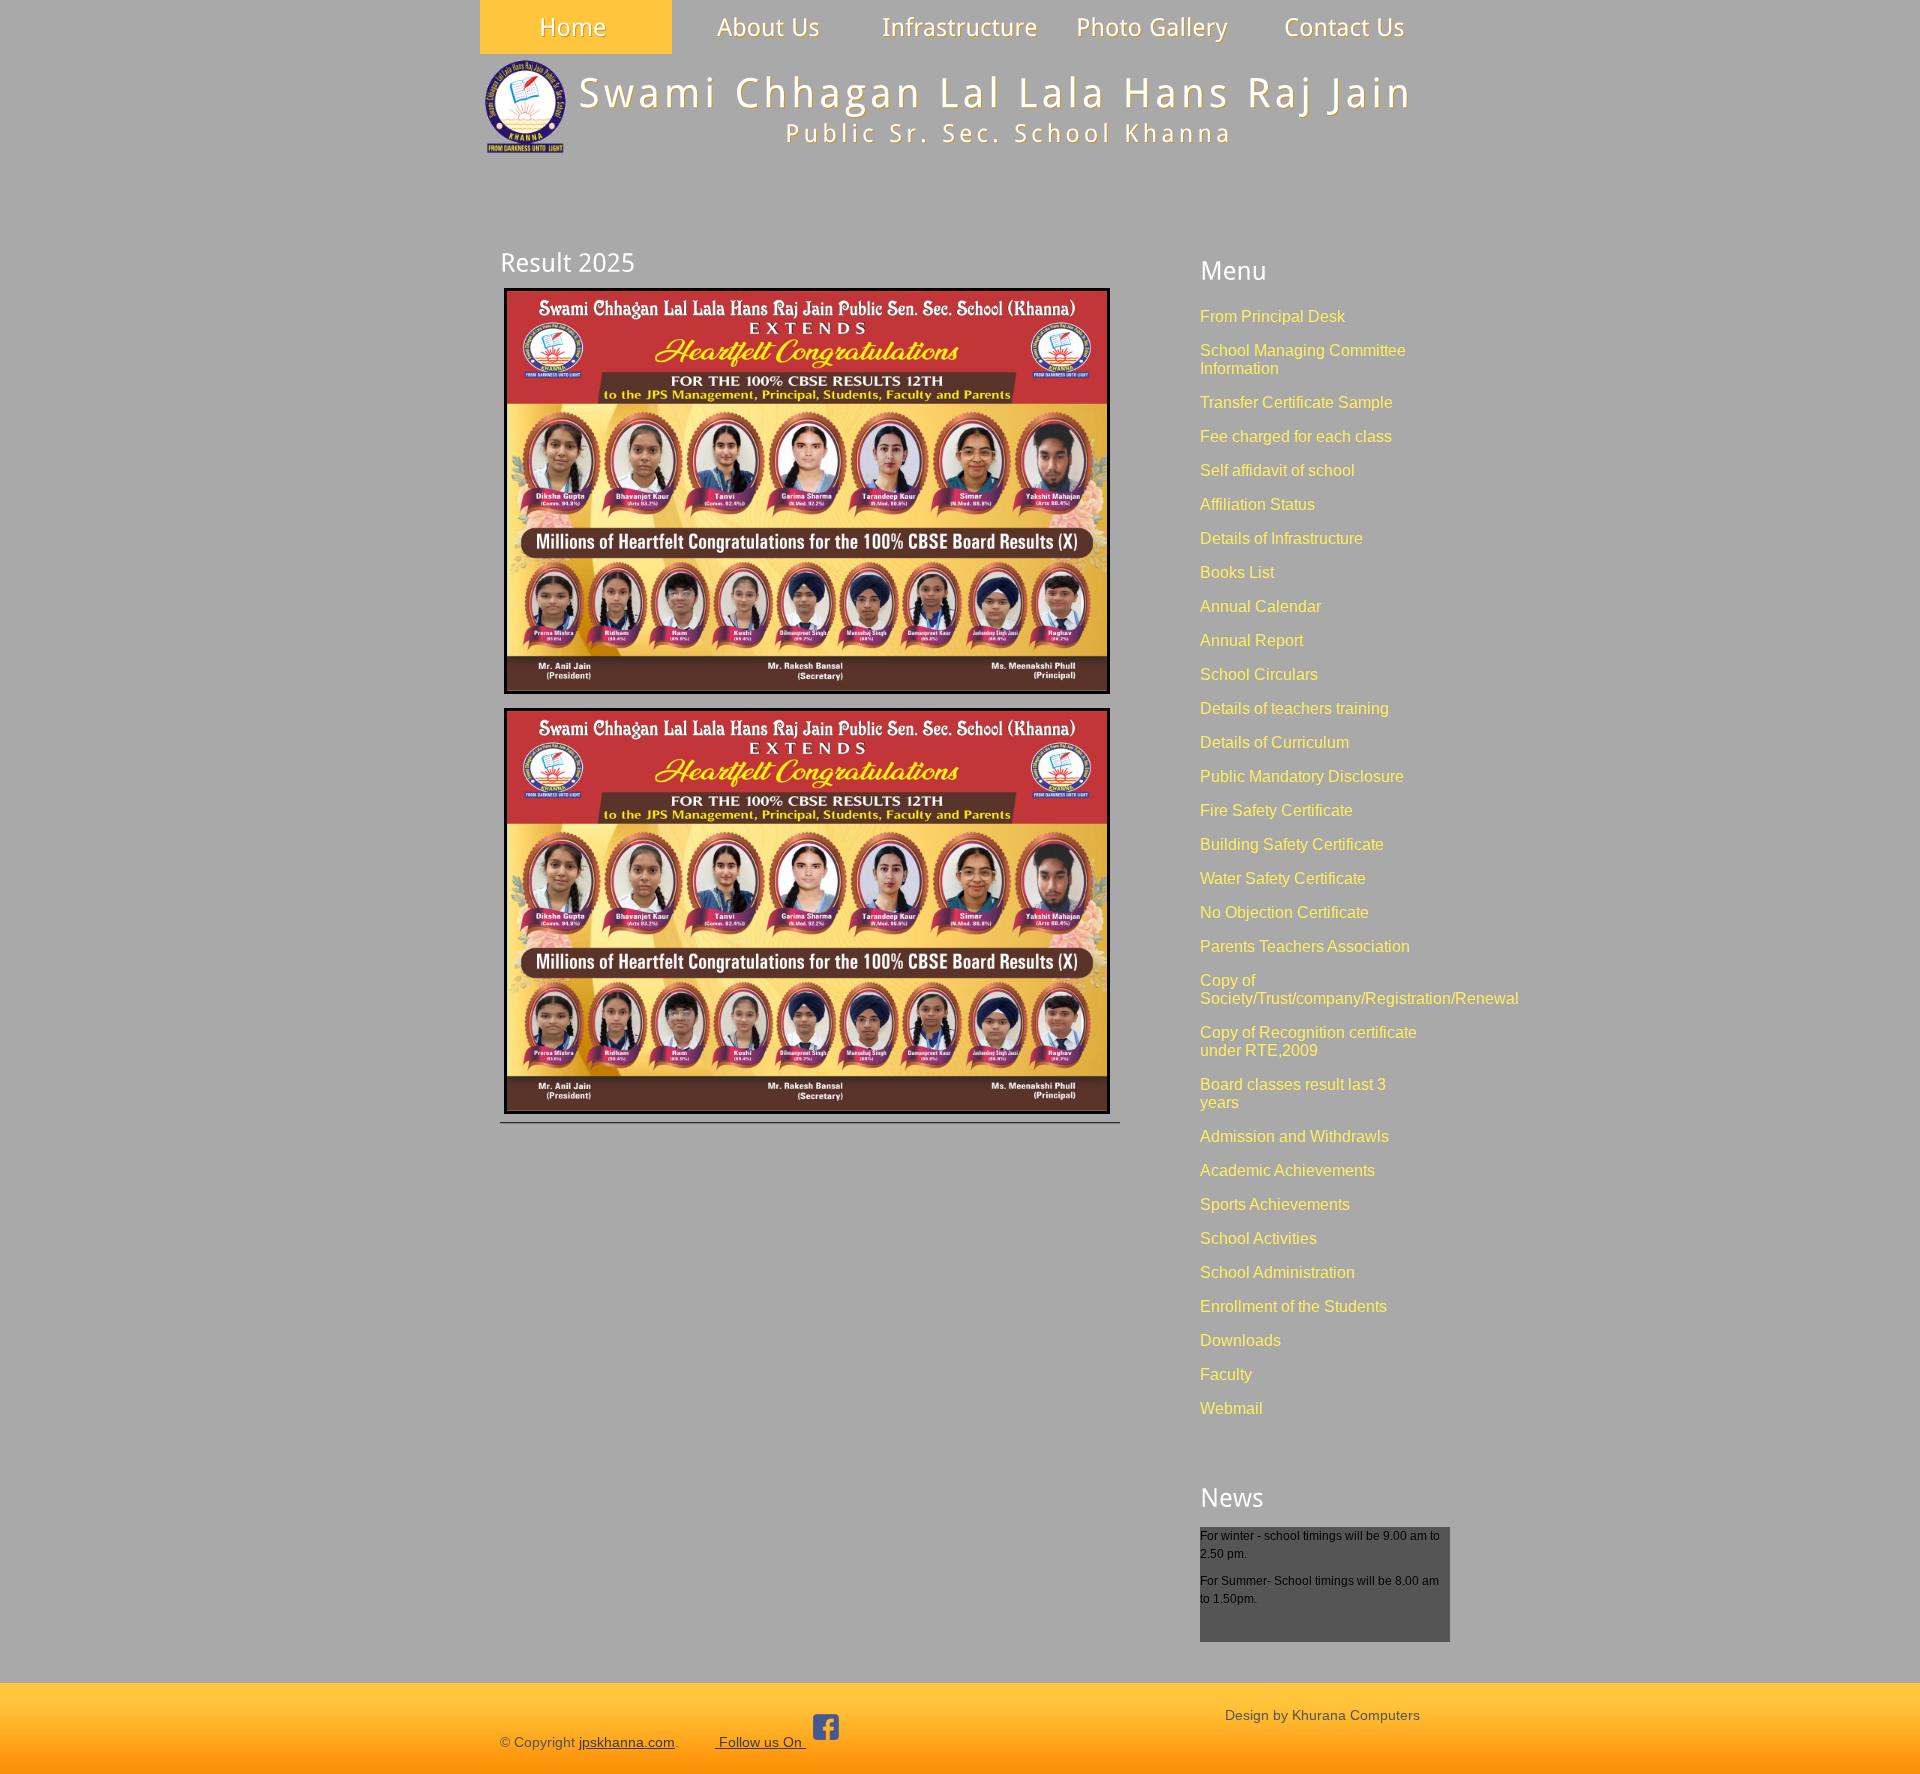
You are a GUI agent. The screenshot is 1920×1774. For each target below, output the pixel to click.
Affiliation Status (1257, 504)
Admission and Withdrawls (1294, 1136)
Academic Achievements (1287, 1170)
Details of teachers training (1294, 708)
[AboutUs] (768, 27)
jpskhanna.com (627, 1742)
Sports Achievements (1275, 1204)
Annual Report (1251, 640)
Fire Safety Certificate (1276, 810)
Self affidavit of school (1277, 470)
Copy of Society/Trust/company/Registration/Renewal (1359, 989)
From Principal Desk (1272, 316)
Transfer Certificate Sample (1296, 402)
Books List (1237, 572)
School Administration (1277, 1272)
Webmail (1231, 1408)
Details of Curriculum (1274, 742)
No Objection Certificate (1284, 912)
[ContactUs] (1344, 27)
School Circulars (1259, 674)
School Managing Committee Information (1303, 359)
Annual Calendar (1260, 606)
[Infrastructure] (960, 27)
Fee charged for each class (1296, 436)
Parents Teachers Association (1305, 946)
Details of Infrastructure (1281, 538)
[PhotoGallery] (1152, 27)
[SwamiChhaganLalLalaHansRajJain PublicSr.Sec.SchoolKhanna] (960, 108)
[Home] (576, 27)
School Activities (1258, 1238)
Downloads (1240, 1340)
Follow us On (760, 1742)
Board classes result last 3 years (1293, 1093)
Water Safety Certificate (1283, 878)
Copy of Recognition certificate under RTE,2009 (1308, 1041)
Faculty (1226, 1374)
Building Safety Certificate (1292, 844)
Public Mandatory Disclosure (1302, 776)
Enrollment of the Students (1293, 1306)
